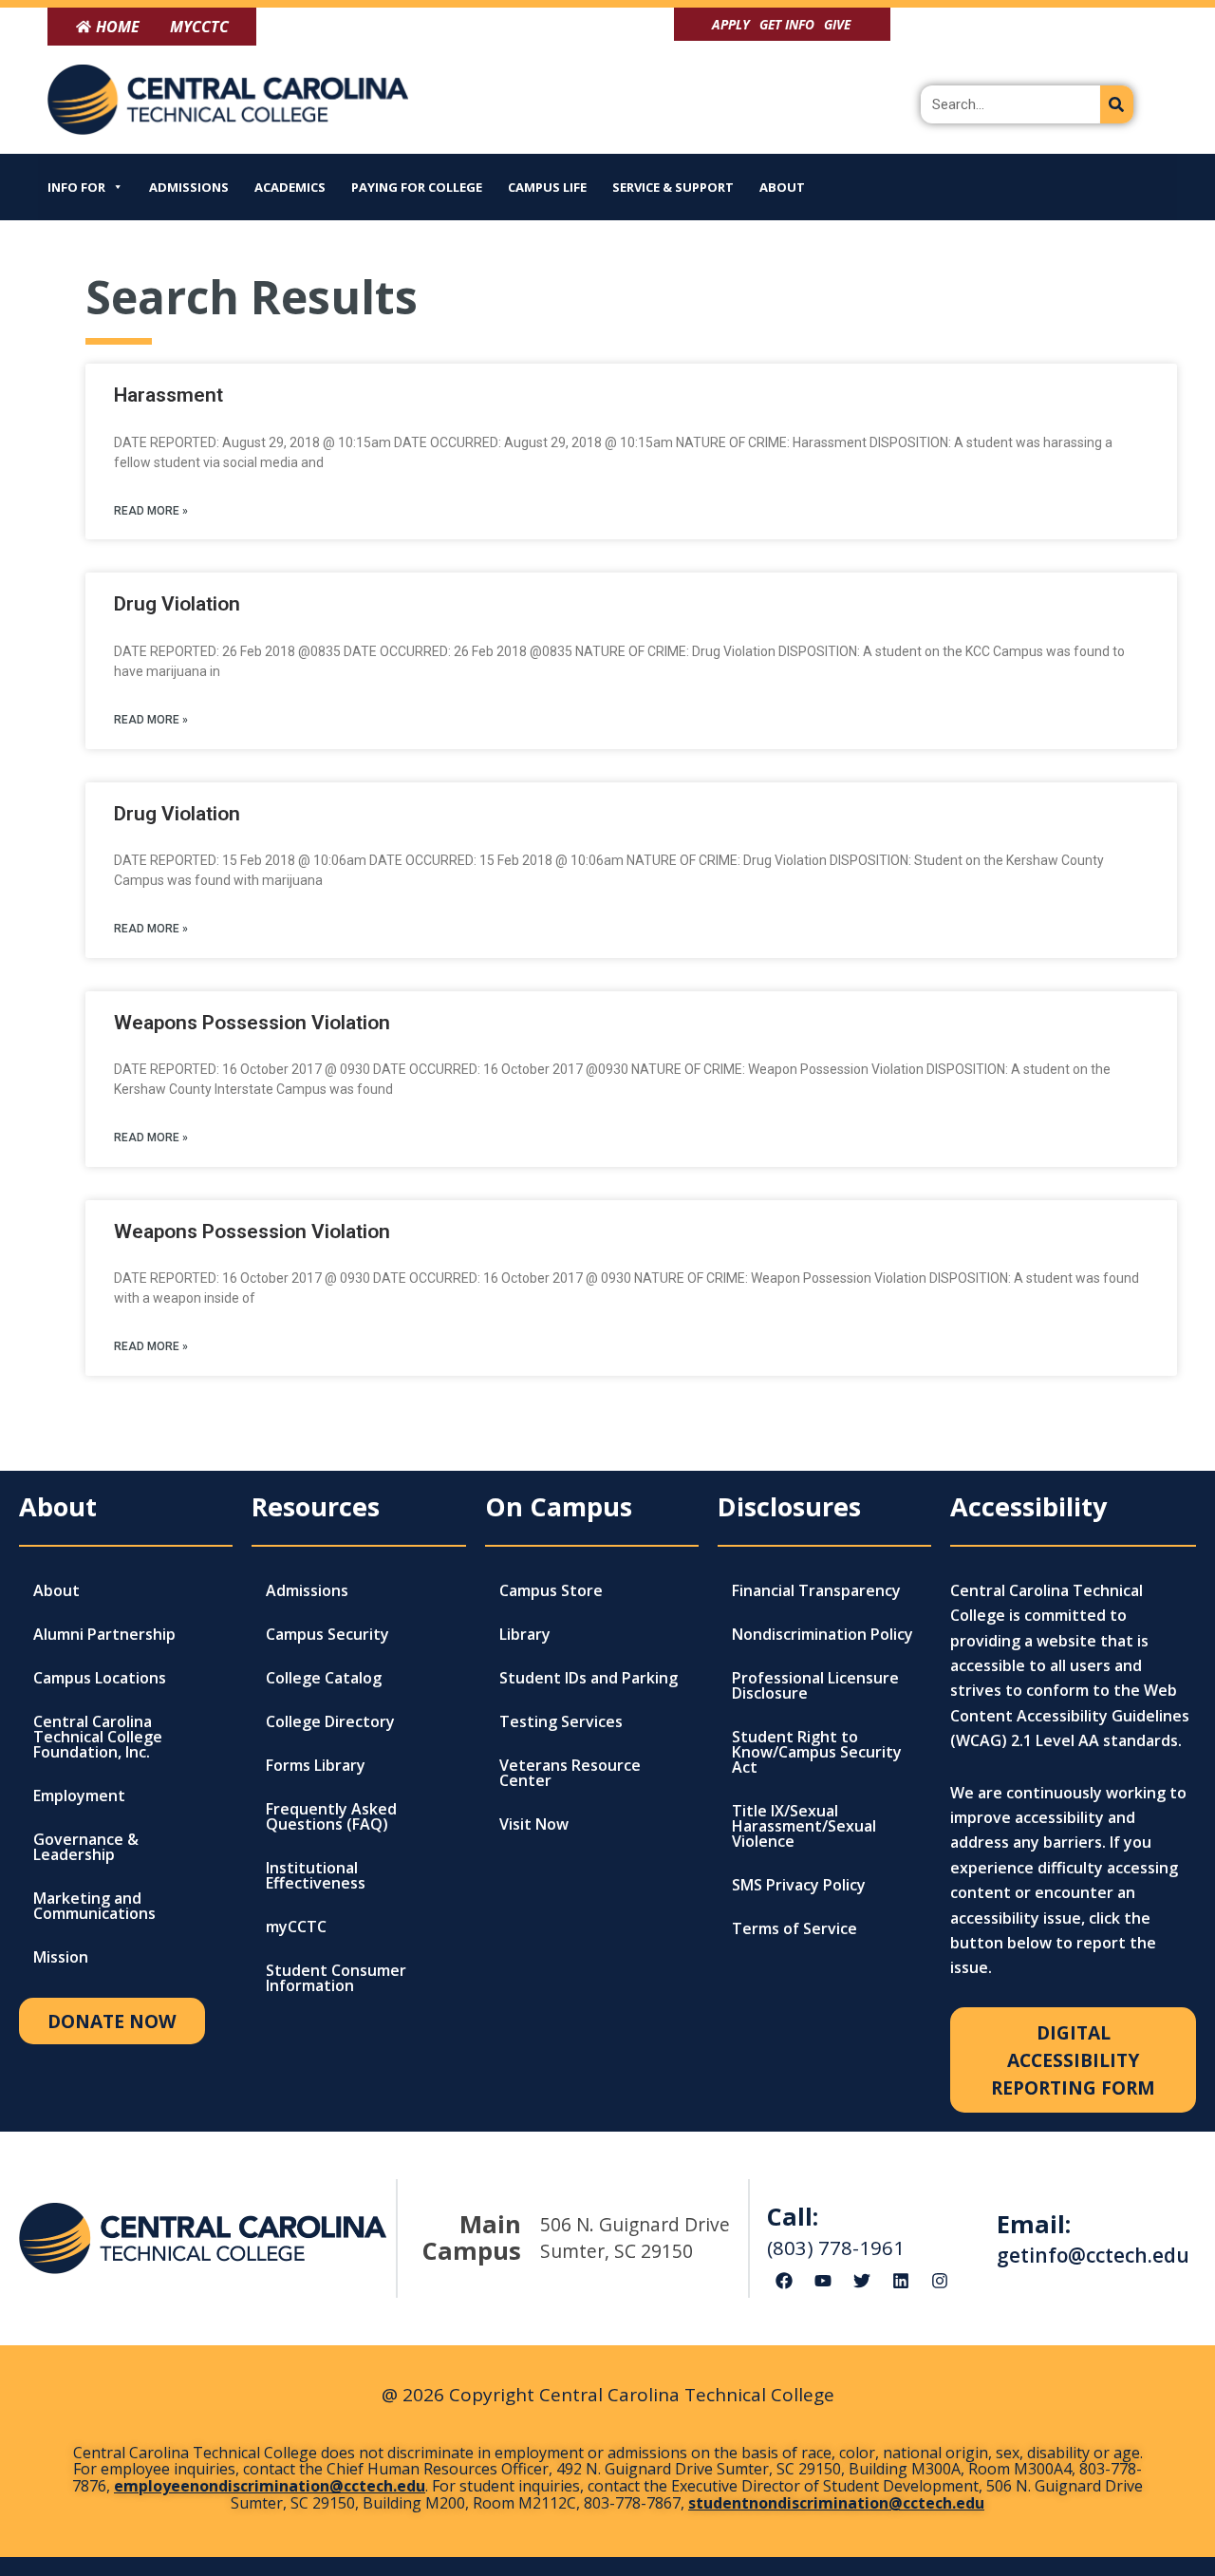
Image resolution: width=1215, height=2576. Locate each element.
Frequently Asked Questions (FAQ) (331, 1816)
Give (837, 24)
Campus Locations (100, 1678)
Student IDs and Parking (589, 1678)
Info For (76, 187)
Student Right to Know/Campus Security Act (817, 1752)
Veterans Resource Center (570, 1773)
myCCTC (296, 1927)
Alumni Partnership (104, 1634)
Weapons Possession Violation (252, 1023)
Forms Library (316, 1765)
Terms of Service (794, 1928)
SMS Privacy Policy (799, 1885)
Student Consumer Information (336, 1978)
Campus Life (547, 187)
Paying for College (417, 187)
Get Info (787, 24)
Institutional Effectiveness (316, 1875)
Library (525, 1634)
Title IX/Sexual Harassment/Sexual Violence (804, 1826)
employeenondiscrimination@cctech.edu (270, 2486)
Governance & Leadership (86, 1847)
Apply (731, 24)
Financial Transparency (816, 1590)
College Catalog (324, 1678)
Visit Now (534, 1824)
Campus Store (551, 1590)
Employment (79, 1796)
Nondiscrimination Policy (822, 1634)
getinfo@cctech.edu (1093, 2255)
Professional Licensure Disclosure (815, 1685)
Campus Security (327, 1634)
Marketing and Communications (94, 1906)
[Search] (1117, 104)
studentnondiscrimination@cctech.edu (836, 2503)
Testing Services (561, 1721)
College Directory (330, 1721)
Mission (61, 1957)
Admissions (189, 187)
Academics (290, 187)
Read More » (151, 511)
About (782, 187)
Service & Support (673, 187)
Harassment (168, 395)
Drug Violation (177, 604)
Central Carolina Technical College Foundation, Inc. (98, 1737)
